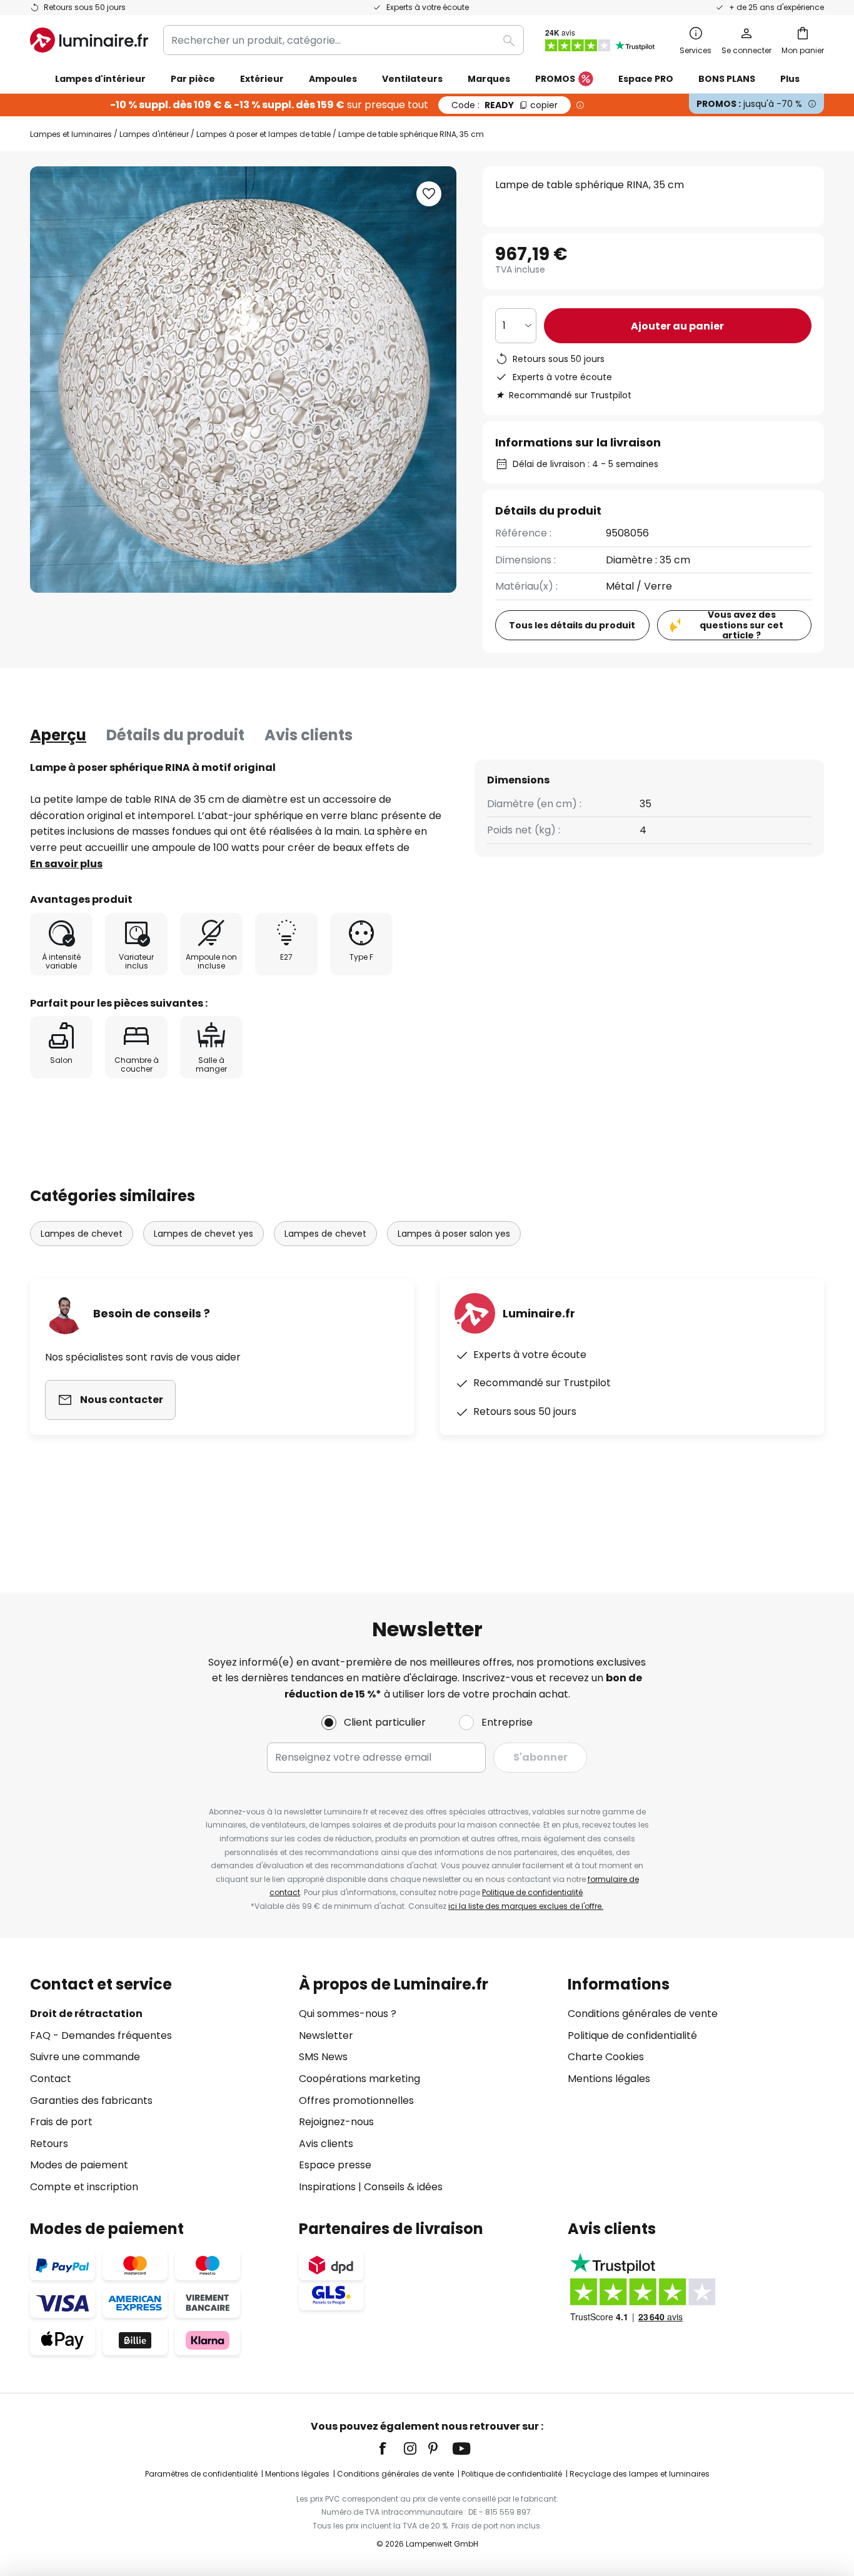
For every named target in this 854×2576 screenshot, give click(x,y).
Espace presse (335, 2165)
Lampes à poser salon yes (454, 1234)
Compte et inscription (84, 2187)
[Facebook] (391, 2448)
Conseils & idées (403, 2187)
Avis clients (309, 735)
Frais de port (61, 2122)
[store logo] (89, 40)
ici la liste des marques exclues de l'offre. (526, 1906)
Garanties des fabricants (91, 2101)
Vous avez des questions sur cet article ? (741, 625)
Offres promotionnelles (356, 2101)
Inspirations (327, 2187)
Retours (49, 2144)
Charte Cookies (606, 2057)
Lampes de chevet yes (203, 1234)
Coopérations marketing (359, 2079)
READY (505, 105)
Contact (51, 2079)
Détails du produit (175, 735)
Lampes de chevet (82, 1234)
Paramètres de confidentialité (201, 2474)
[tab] (58, 735)
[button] (429, 194)
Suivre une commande (85, 2057)
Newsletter (326, 2035)
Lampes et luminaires (71, 134)
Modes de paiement (79, 2165)
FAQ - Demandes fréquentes (101, 2035)
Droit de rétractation (86, 2014)
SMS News (323, 2057)
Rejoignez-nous (336, 2122)
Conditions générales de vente (643, 2014)
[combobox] (344, 40)
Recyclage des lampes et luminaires (640, 2474)
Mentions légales (609, 2079)
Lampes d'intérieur (154, 134)
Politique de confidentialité (532, 1892)
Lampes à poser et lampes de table (264, 134)
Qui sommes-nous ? (348, 2014)
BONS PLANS (727, 79)
